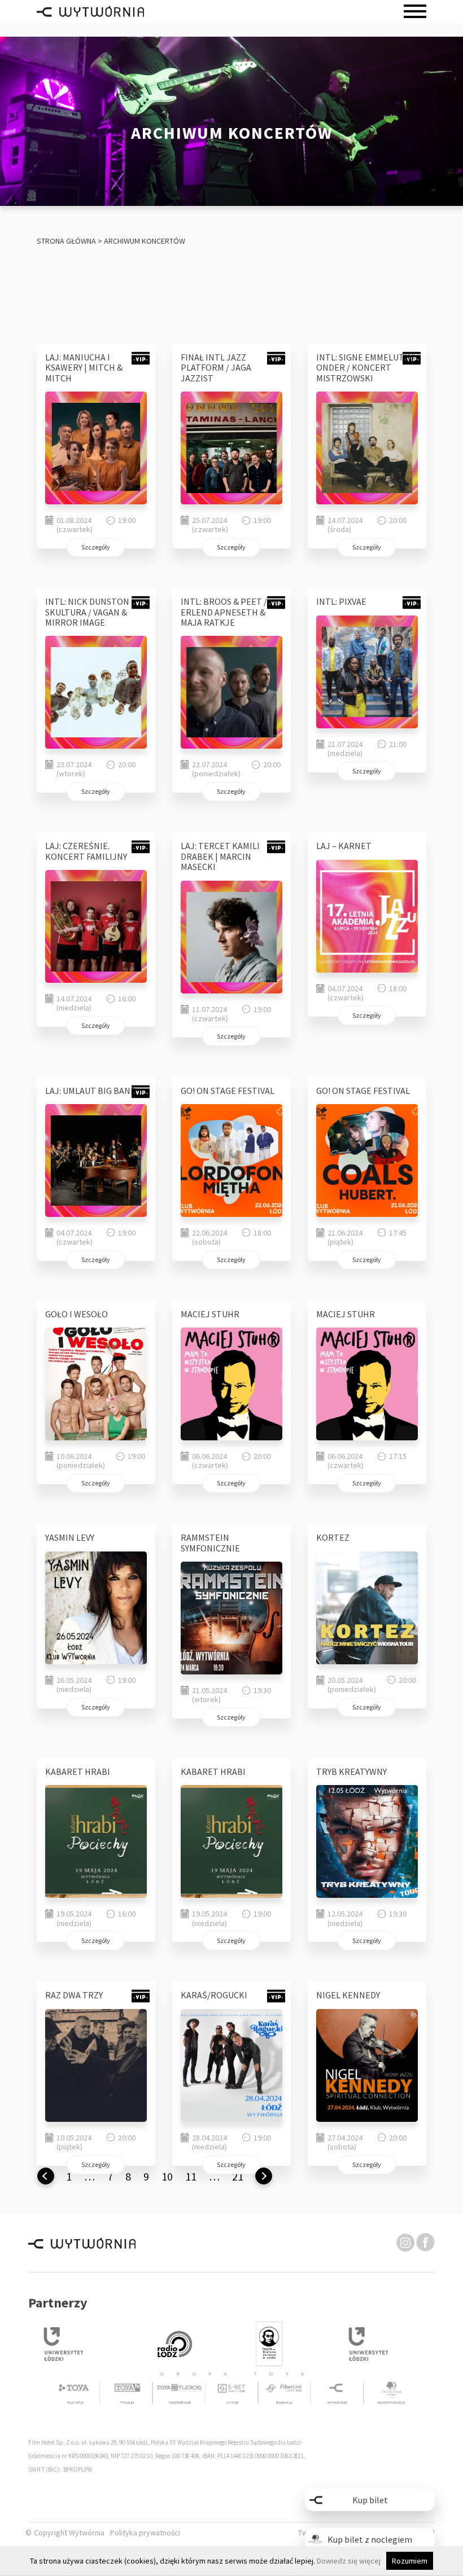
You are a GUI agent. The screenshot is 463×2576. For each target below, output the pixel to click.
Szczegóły (96, 547)
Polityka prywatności (145, 2533)
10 (167, 2176)
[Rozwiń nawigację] (415, 12)
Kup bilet (370, 2500)
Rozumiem (410, 2561)
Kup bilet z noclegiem (370, 2539)
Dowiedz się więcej (349, 2561)
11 (191, 2176)
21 (238, 2176)
